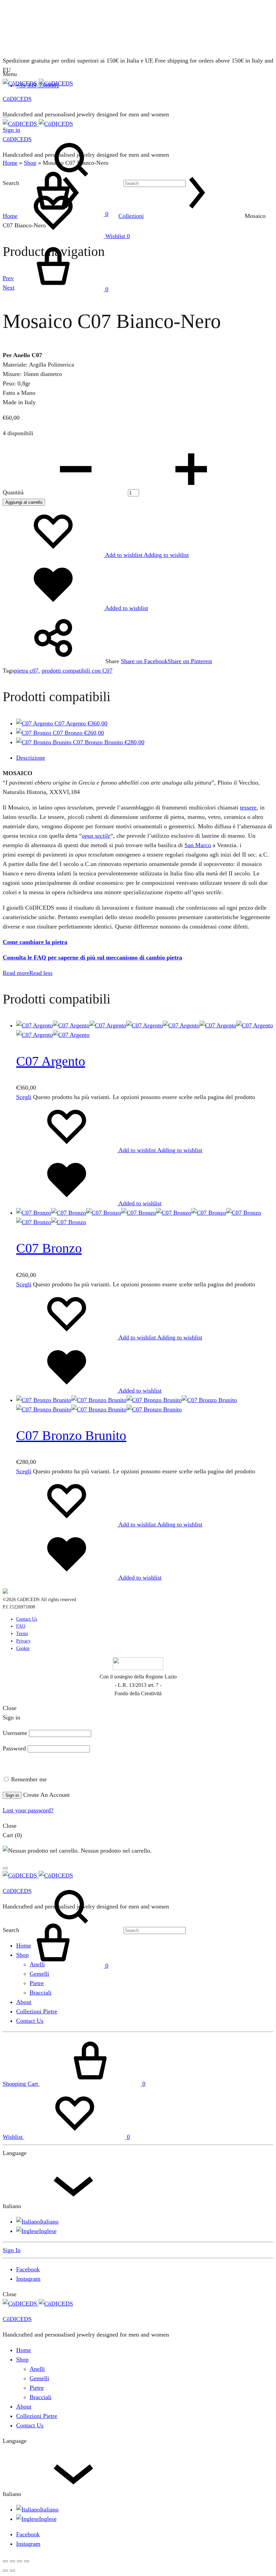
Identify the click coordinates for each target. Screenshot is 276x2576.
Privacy (23, 1641)
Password (14, 1748)
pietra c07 (26, 671)
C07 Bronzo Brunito (71, 1435)
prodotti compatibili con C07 (77, 671)
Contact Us (27, 1619)
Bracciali (41, 1993)
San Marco (198, 845)
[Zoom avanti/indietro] (5, 2561)
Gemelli (39, 1974)
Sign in (12, 1795)
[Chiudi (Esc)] (27, 2561)
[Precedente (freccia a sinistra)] (5, 2571)
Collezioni (131, 216)
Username (15, 1733)
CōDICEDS (17, 99)
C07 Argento (51, 1061)
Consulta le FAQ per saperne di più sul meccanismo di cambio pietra (92, 957)
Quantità (13, 492)
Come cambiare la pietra (35, 942)
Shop (30, 163)
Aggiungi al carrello (24, 502)
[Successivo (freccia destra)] (12, 2571)
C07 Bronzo (49, 1248)
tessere (248, 807)
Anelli (37, 1964)
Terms (22, 1634)
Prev (8, 278)
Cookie (23, 1648)
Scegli (24, 1097)
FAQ (21, 1626)
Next (9, 288)
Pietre (37, 1983)
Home (10, 163)
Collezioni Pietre (37, 2011)
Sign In (12, 2250)
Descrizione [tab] (31, 758)
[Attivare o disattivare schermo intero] (12, 2561)
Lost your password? (28, 1810)
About (24, 2002)
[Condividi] (20, 2561)
